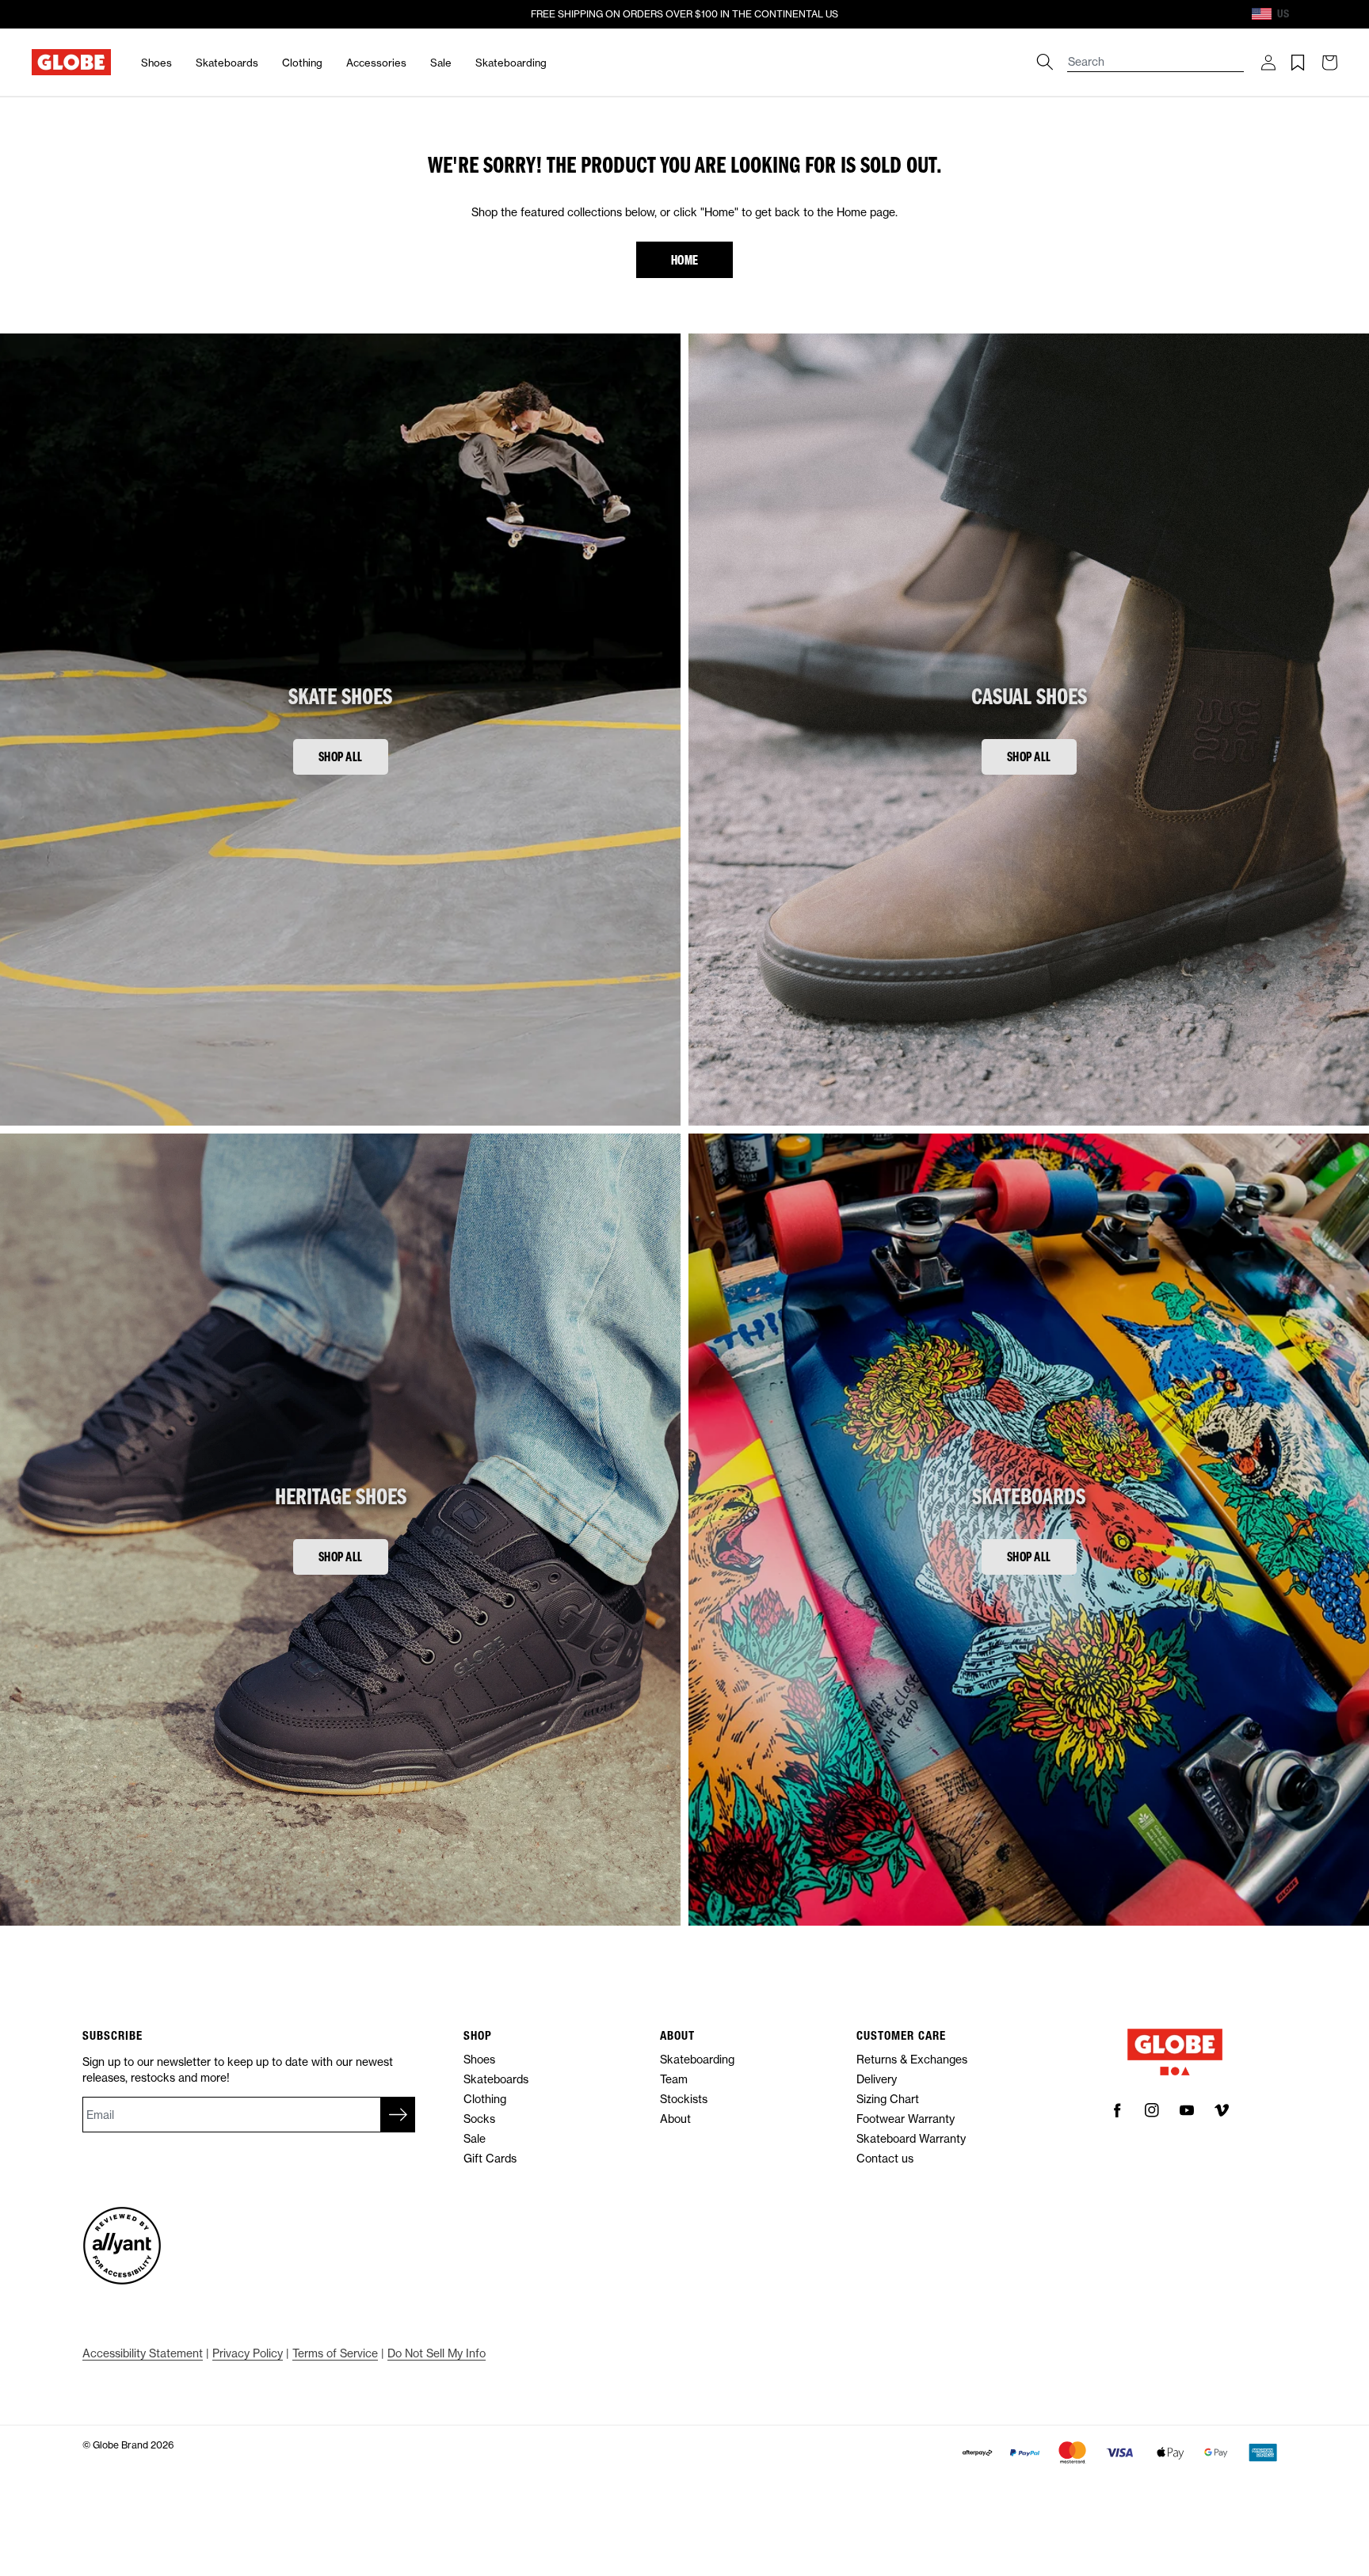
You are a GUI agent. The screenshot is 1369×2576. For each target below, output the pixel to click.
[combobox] (1156, 54)
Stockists (684, 2099)
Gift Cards (490, 2158)
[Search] (1045, 62)
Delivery (877, 2079)
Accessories (376, 63)
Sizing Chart (888, 2099)
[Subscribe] (398, 2115)
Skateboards (227, 63)
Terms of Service (335, 2353)
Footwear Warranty (906, 2119)
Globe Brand (120, 2445)
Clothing (302, 63)
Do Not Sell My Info (437, 2353)
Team (674, 2079)
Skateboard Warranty (911, 2138)
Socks (479, 2119)
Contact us (885, 2158)
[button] (1268, 63)
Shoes (156, 63)
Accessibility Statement (143, 2353)
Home (685, 259)
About (675, 2119)
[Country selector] (1303, 14)
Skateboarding (511, 63)
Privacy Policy (248, 2353)
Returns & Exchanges (912, 2059)
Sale (441, 63)
